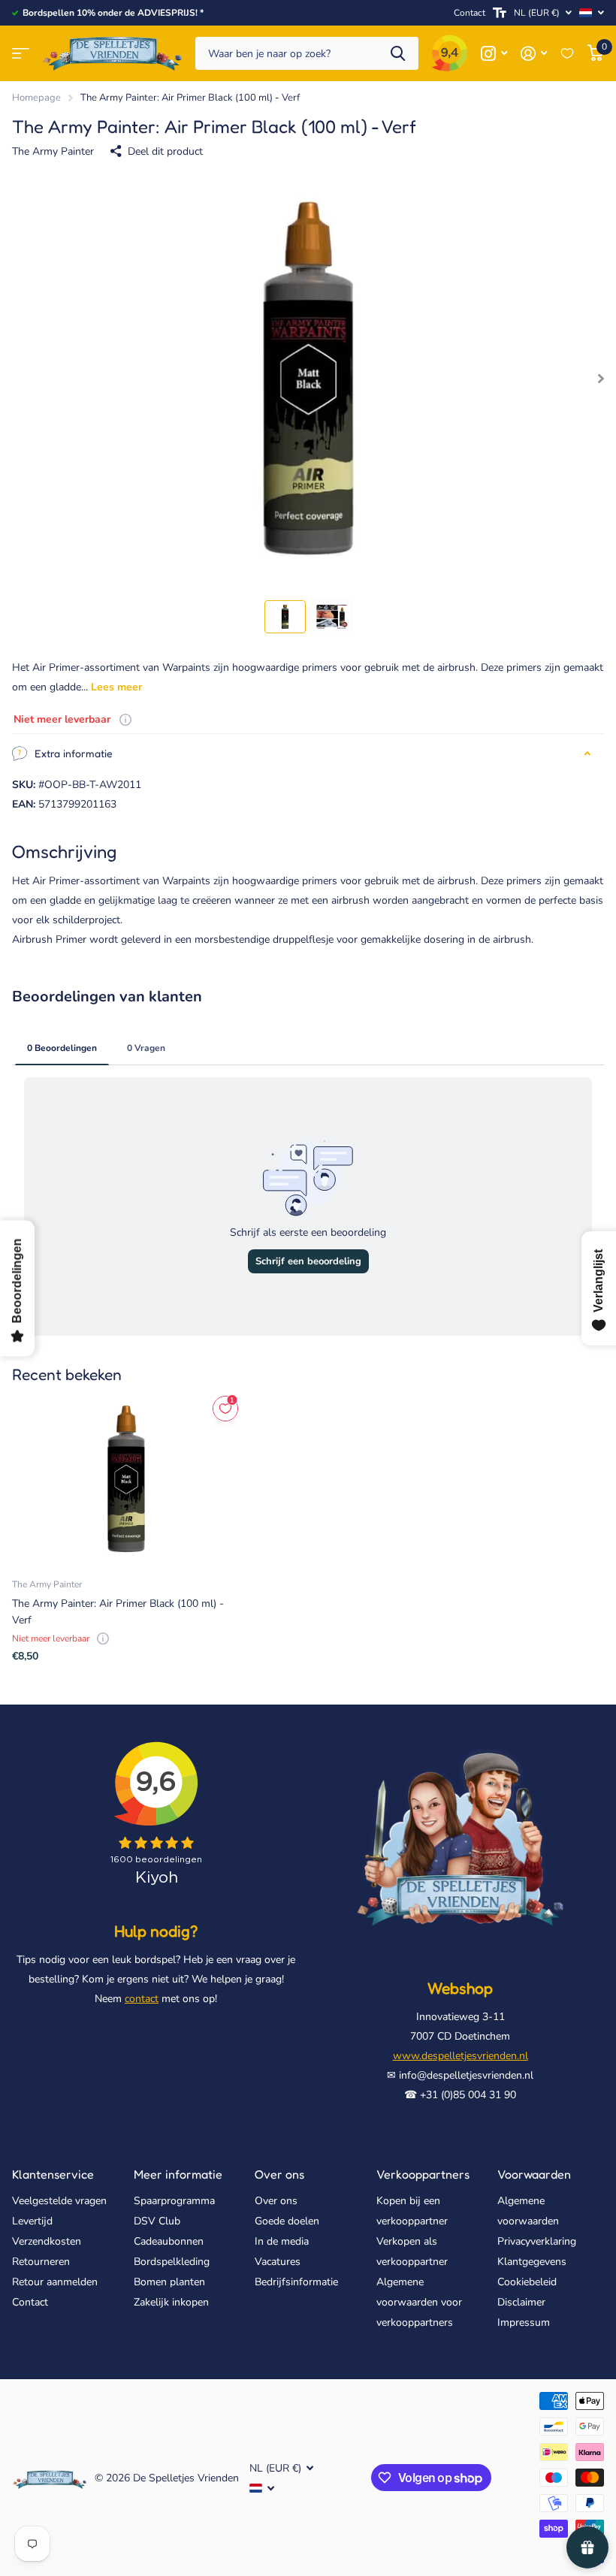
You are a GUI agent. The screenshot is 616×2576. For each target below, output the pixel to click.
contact (142, 1999)
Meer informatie (178, 2174)
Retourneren (41, 2262)
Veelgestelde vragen (59, 2201)
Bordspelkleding (172, 2262)
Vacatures (278, 2262)
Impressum (524, 2322)
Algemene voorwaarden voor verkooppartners (419, 2302)
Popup (125, 719)
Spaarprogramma (174, 2201)
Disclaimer (521, 2302)
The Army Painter (53, 151)
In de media (282, 2241)
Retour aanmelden (55, 2282)
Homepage (36, 98)
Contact (470, 13)
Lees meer (116, 687)
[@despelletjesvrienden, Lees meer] (494, 54)
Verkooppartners (423, 2174)
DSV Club (157, 2221)
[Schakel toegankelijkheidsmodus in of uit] (500, 13)
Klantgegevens (532, 2262)
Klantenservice (53, 2174)
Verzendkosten (47, 2241)
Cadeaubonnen (169, 2241)
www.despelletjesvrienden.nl (460, 2056)
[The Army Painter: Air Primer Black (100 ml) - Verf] (126, 1479)
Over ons (279, 2174)
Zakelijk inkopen (171, 2302)
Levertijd (32, 2221)
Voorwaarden (534, 2174)
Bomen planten (169, 2282)
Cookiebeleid (527, 2282)
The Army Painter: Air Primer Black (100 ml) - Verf (118, 1611)
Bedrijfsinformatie (296, 2282)
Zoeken (398, 54)
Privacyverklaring (537, 2241)
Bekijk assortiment (21, 54)
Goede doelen (287, 2221)
